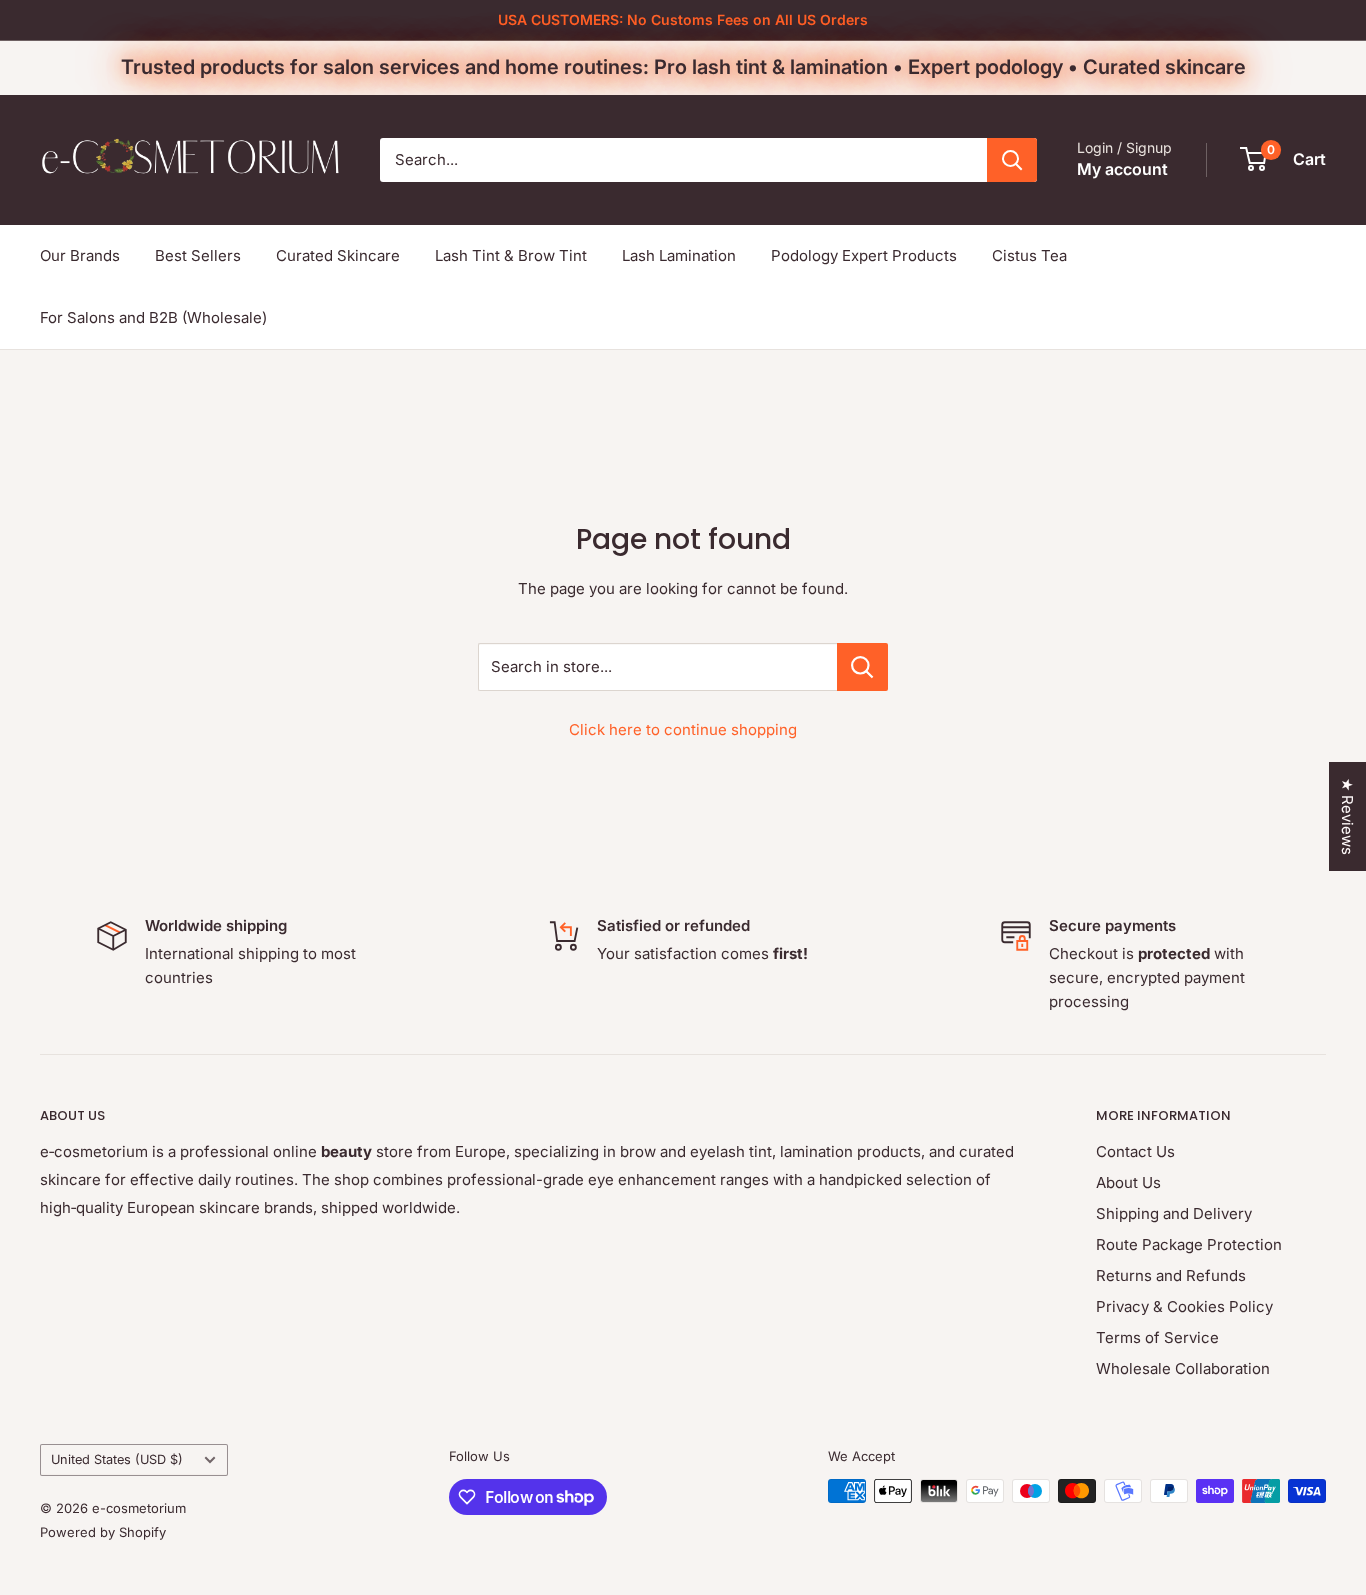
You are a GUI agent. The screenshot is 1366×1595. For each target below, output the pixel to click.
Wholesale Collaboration (1183, 1368)
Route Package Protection (1189, 1244)
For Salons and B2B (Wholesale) (153, 317)
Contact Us (1135, 1151)
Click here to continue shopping (683, 729)
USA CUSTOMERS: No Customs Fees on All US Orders (683, 19)
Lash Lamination (679, 255)
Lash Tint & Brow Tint (511, 255)
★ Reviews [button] (1347, 816)
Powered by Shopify (103, 1532)
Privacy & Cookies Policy (1184, 1306)
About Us (1128, 1182)
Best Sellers (198, 255)
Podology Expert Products (864, 255)
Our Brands (80, 255)
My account (1122, 169)
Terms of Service (1157, 1337)
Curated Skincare (338, 255)
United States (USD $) (117, 1459)
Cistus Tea (1029, 255)
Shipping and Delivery (1174, 1213)
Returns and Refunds (1171, 1275)
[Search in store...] (862, 667)
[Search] (1012, 160)
